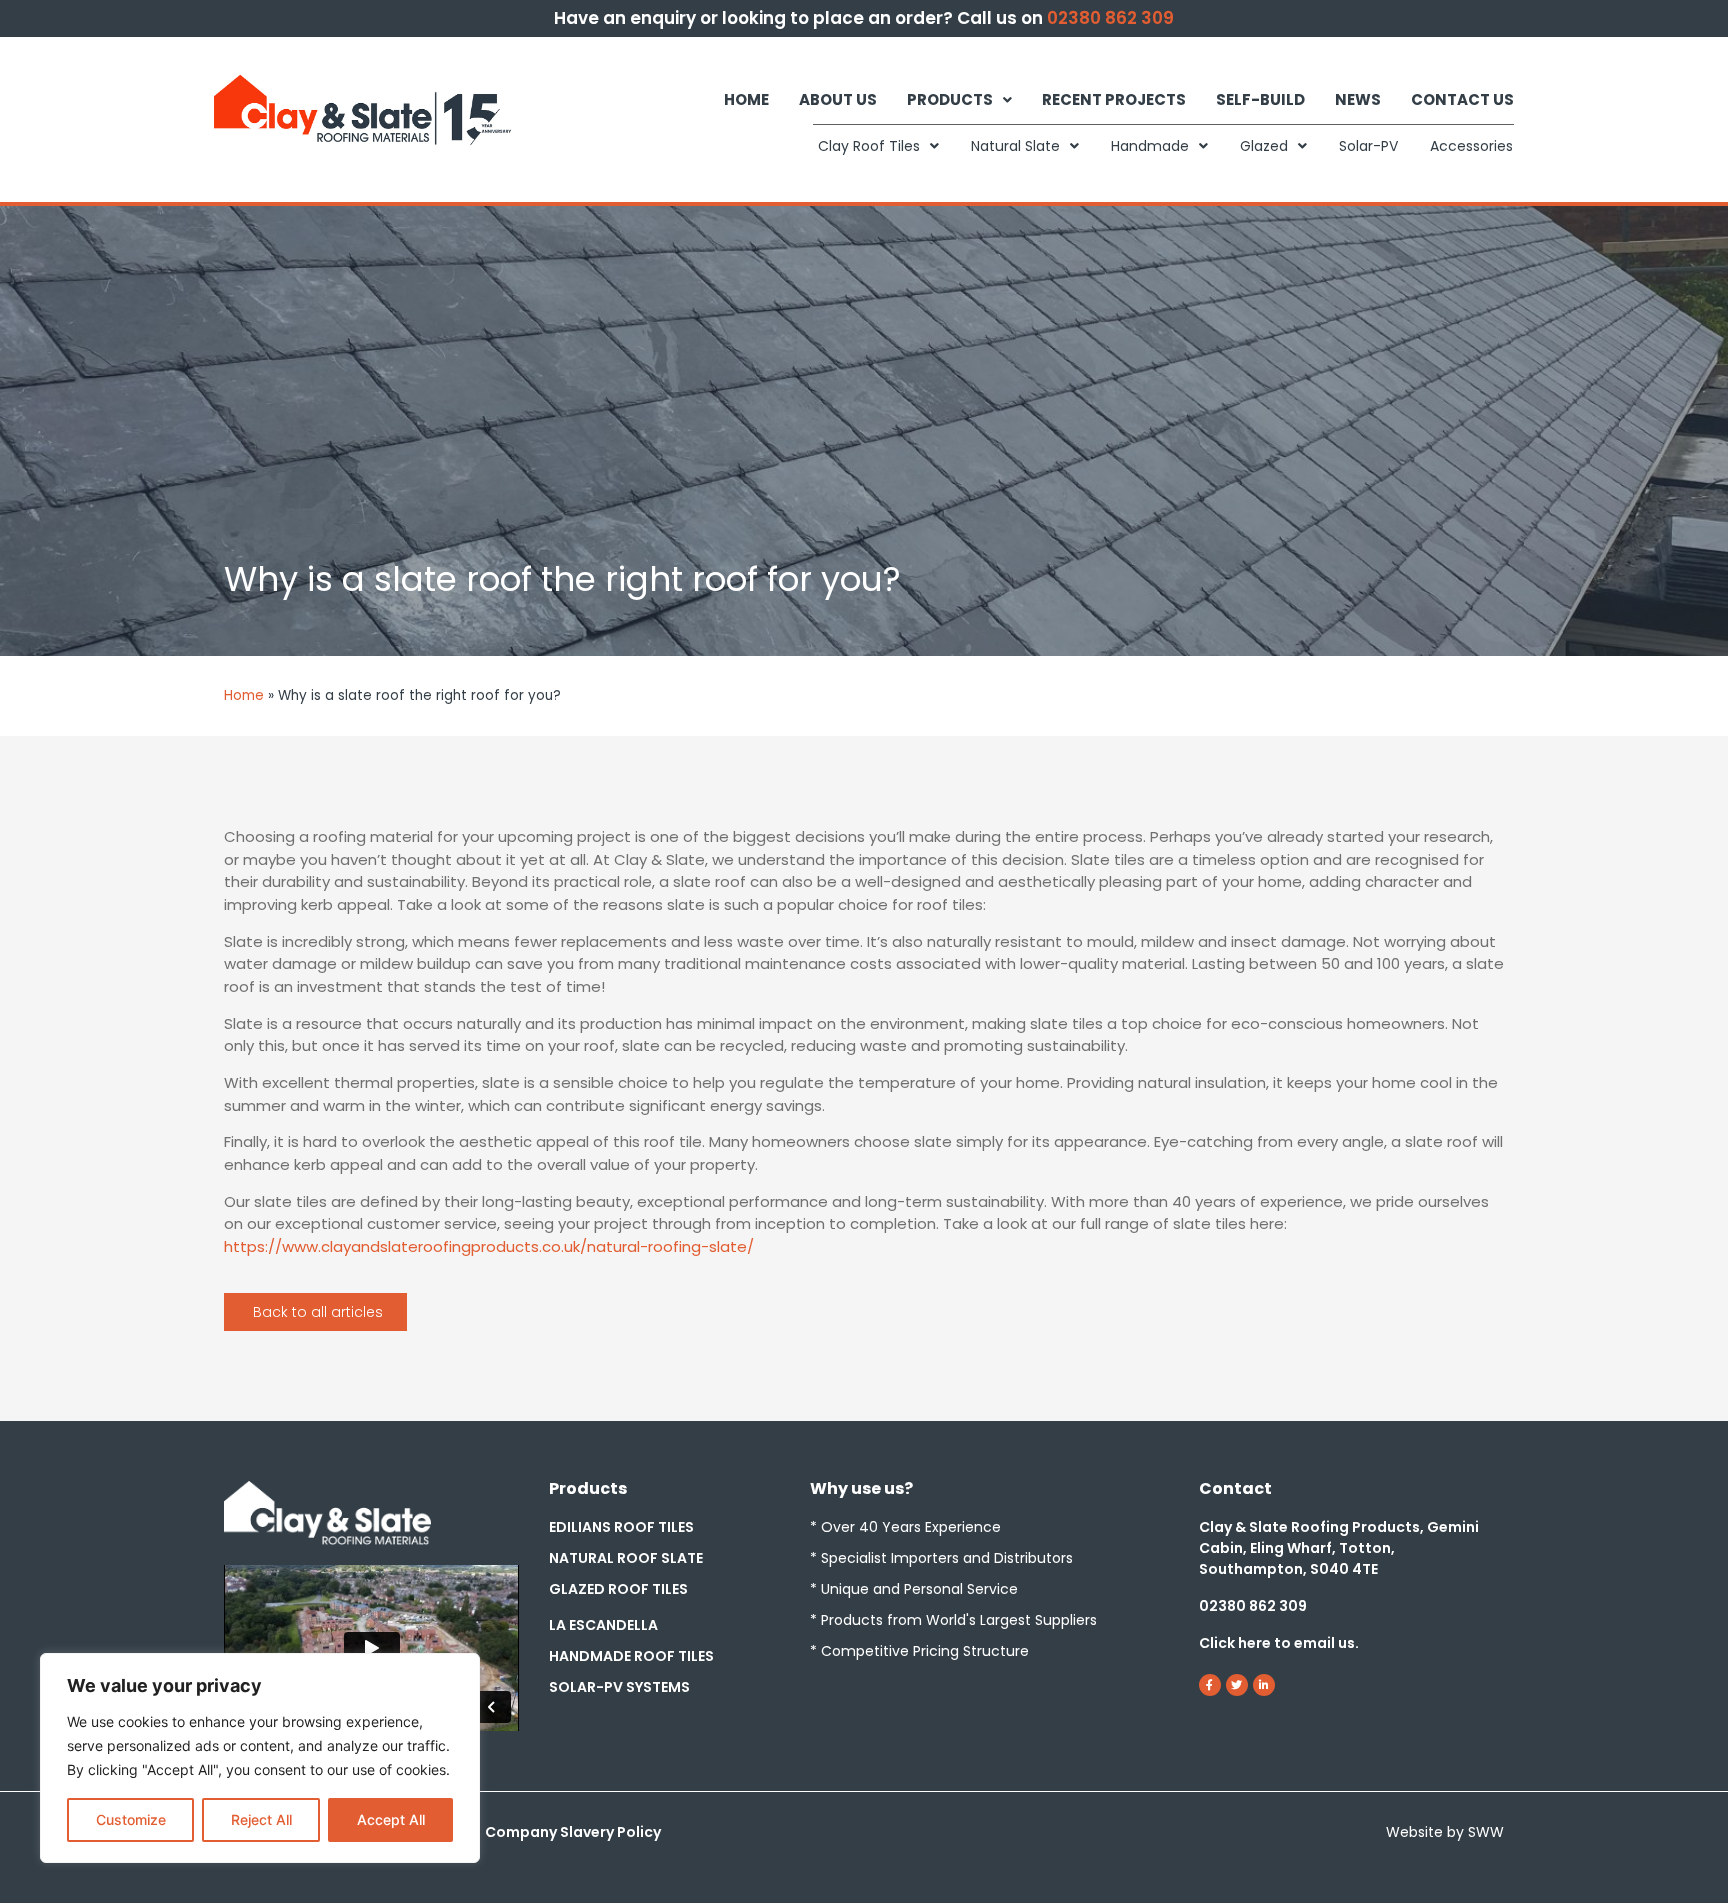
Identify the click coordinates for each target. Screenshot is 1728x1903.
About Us (838, 99)
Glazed (1264, 146)
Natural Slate (1015, 146)
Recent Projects (1114, 99)
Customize (131, 1819)
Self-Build (1260, 99)
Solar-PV (1368, 146)
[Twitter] (1237, 1685)
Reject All (261, 1819)
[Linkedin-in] (1264, 1685)
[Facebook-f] (1210, 1685)
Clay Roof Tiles (869, 146)
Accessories (1471, 146)
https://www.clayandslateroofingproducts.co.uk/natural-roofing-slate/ (489, 1246)
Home (746, 99)
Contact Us (1462, 99)
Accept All (391, 1819)
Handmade (1150, 146)
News (1358, 99)
